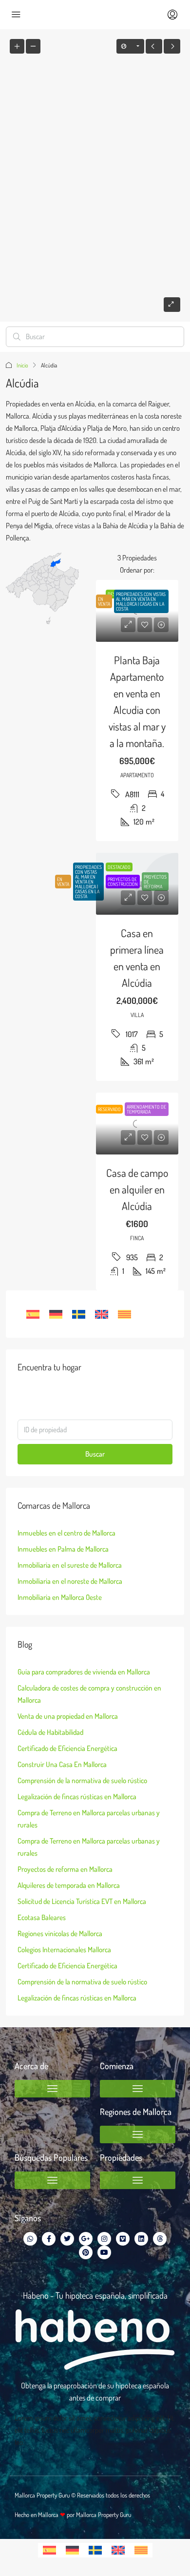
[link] (137, 611)
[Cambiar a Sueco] (79, 1314)
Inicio (22, 365)
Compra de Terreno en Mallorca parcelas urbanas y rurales (89, 1819)
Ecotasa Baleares (42, 1917)
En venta (63, 882)
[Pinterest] (86, 2252)
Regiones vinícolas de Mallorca (60, 1933)
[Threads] (160, 2239)
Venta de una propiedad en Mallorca (68, 1716)
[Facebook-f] (49, 2239)
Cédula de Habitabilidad (50, 1732)
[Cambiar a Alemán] (56, 1314)
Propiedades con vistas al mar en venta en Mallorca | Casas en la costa (88, 882)
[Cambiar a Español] (33, 1314)
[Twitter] (67, 2239)
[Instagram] (104, 2239)
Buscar (95, 1454)
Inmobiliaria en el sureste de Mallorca (70, 1565)
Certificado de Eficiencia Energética (67, 1748)
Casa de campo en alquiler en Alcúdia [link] (137, 1189)
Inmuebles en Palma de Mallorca (63, 1549)
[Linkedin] (141, 2239)
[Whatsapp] (30, 2239)
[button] (52, 2089)
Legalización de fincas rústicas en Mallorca (77, 1797)
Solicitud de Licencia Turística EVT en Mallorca (82, 1901)
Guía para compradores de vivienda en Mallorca (84, 1672)
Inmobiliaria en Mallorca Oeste (60, 1597)
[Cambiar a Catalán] (124, 1314)
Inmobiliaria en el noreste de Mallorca (70, 1581)
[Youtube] (104, 2252)
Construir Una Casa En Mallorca (62, 1764)
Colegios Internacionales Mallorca (64, 1950)
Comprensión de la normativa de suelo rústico (82, 1780)
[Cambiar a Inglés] (102, 1314)
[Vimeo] (123, 2239)
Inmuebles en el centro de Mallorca (66, 1533)
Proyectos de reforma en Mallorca (65, 1869)
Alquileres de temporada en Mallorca (69, 1885)
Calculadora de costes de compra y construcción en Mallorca (89, 1694)
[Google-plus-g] (86, 2239)
